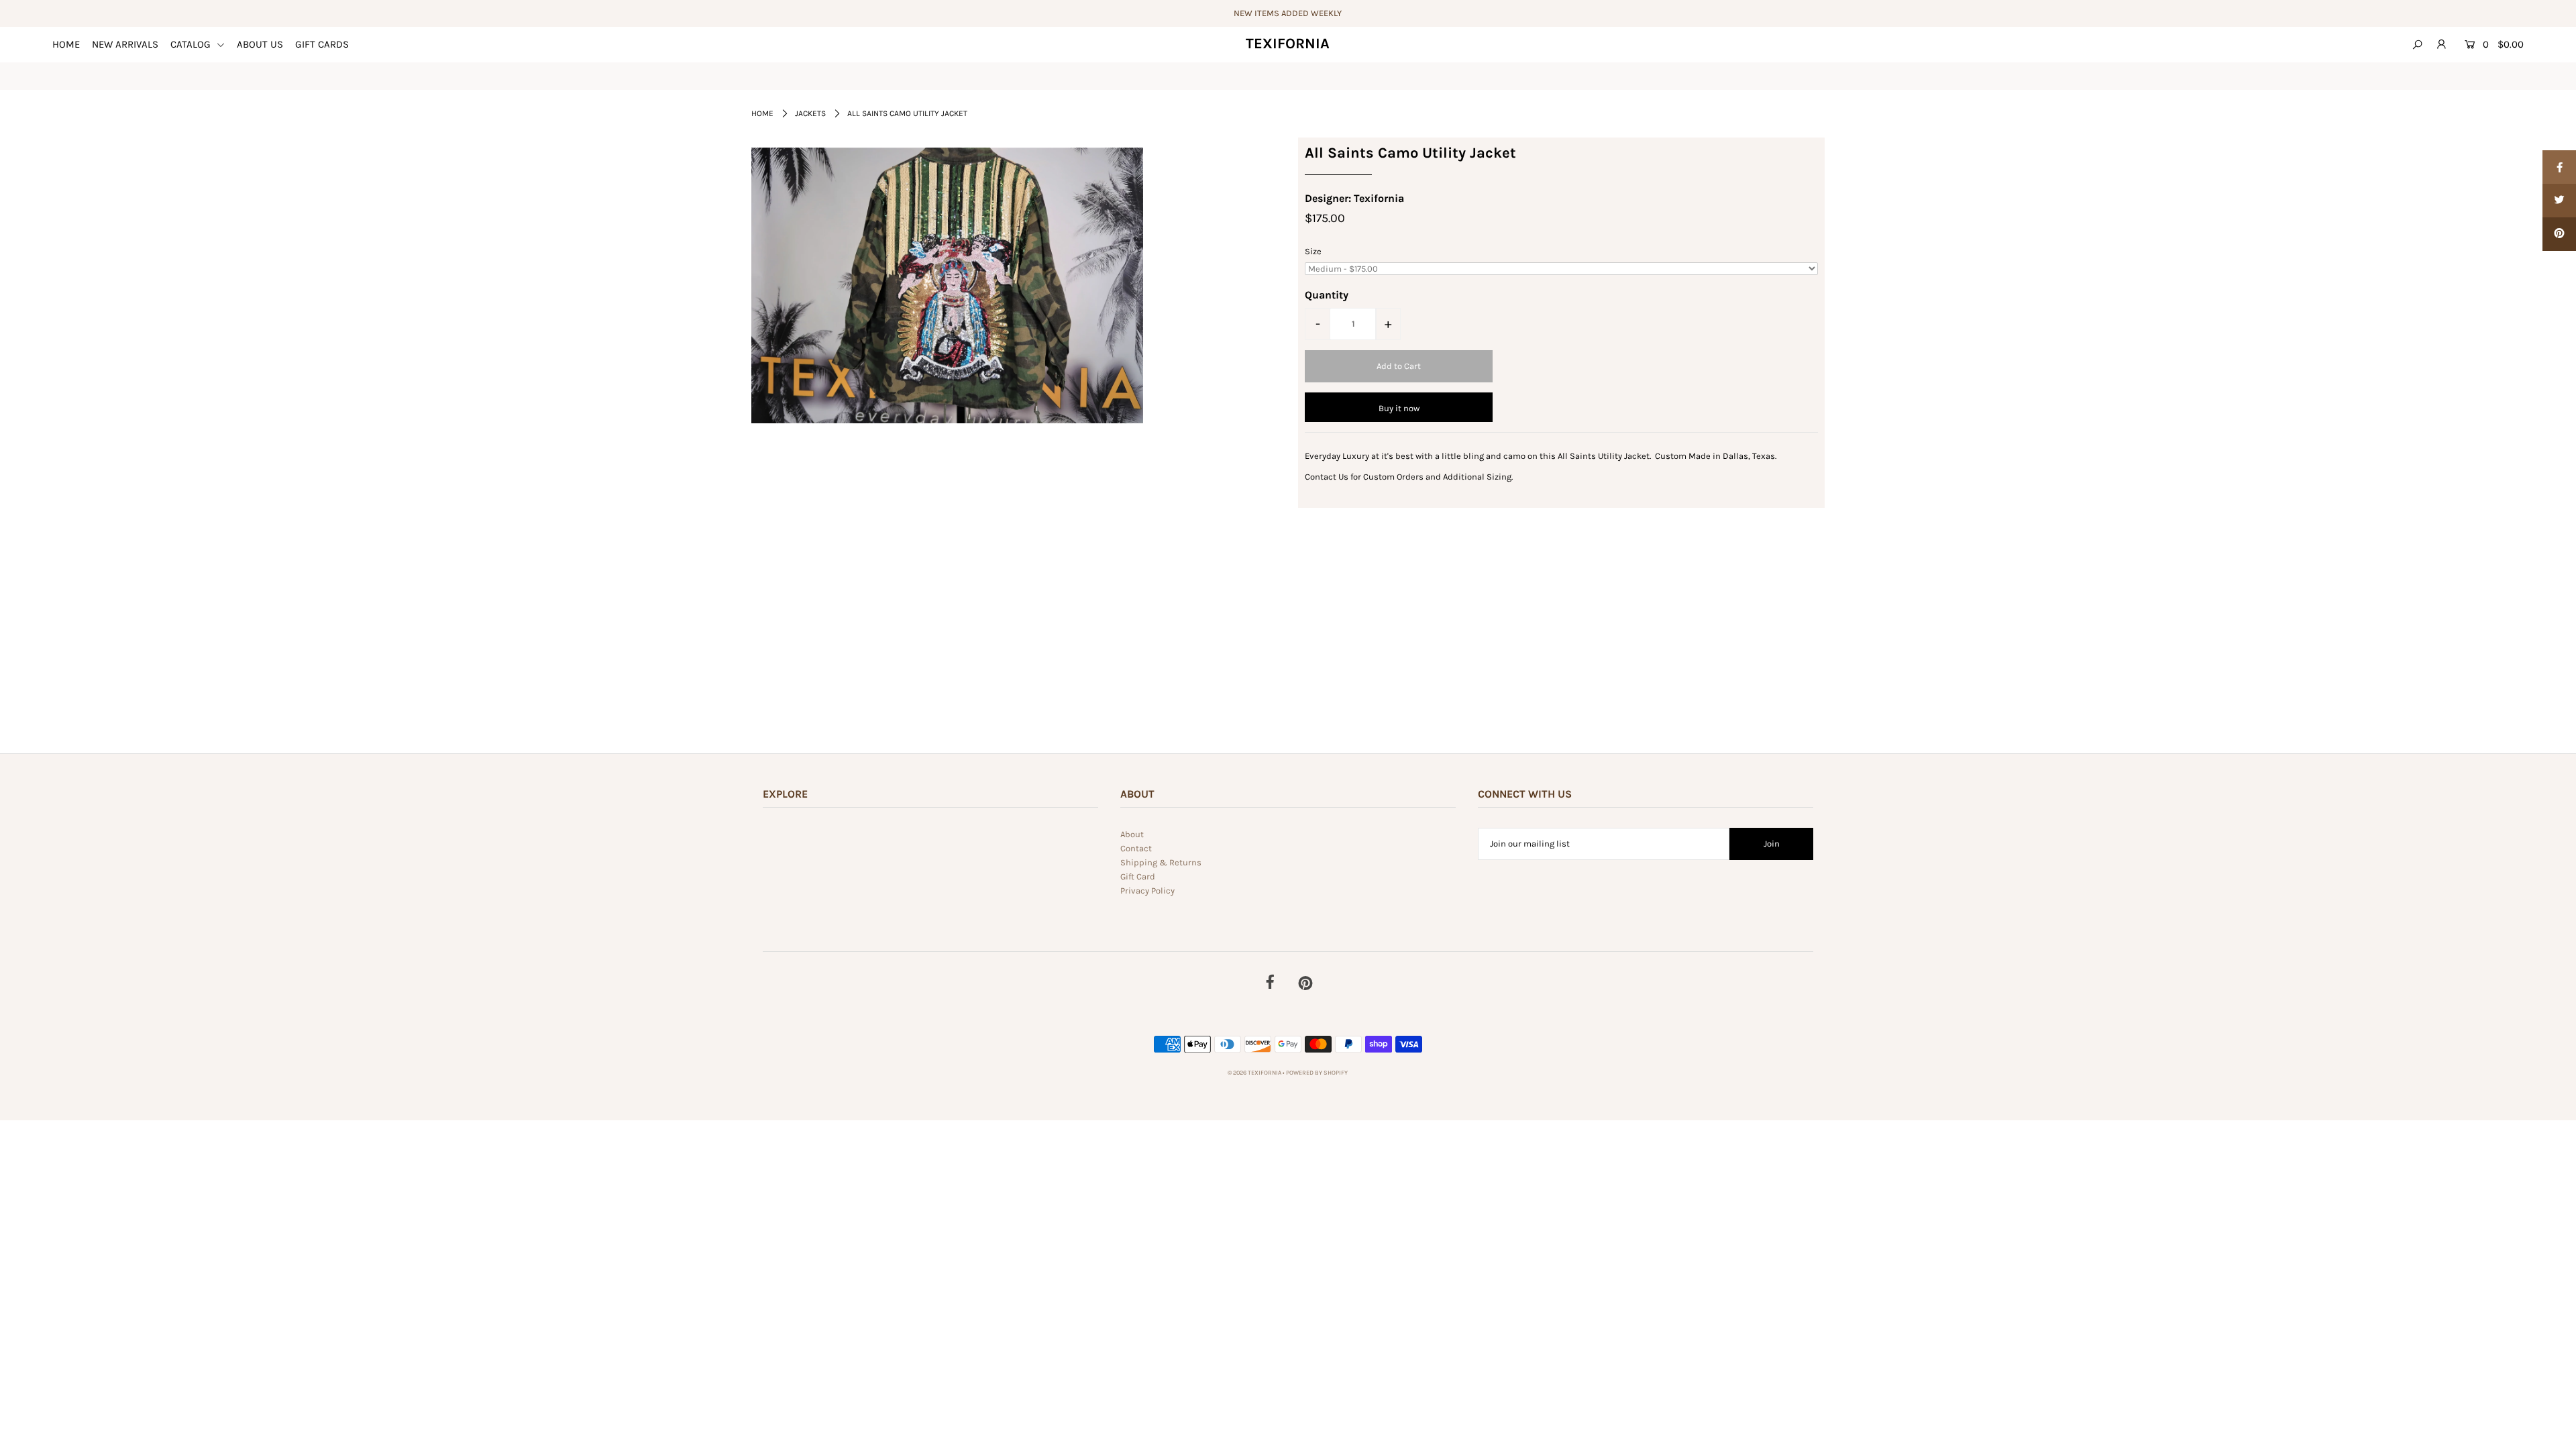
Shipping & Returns (1161, 862)
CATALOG (192, 44)
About (1132, 834)
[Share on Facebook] (2559, 167)
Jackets (810, 113)
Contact (1136, 848)
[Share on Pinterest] (2559, 234)
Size (1313, 251)
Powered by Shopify (1317, 1073)
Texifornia (1288, 44)
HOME (66, 44)
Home (762, 113)
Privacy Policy (1147, 891)
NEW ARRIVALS (125, 44)
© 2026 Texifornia (1255, 1073)
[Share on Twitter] (2559, 201)
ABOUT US (260, 44)
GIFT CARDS (322, 44)
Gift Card (1138, 876)
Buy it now (1399, 408)
